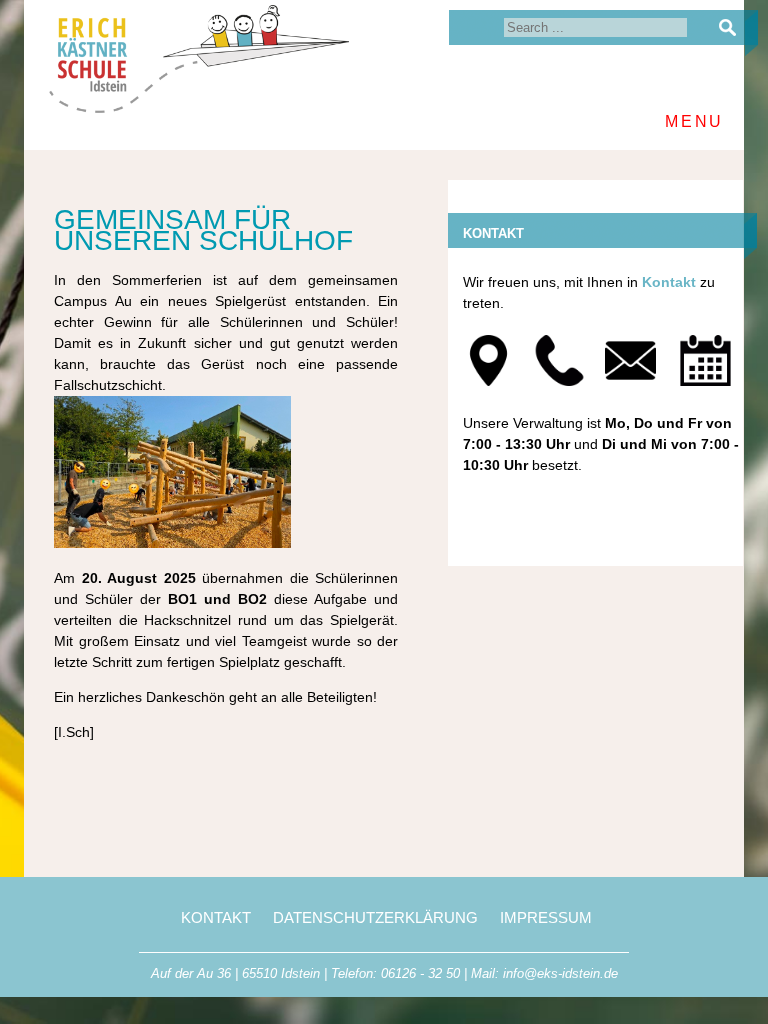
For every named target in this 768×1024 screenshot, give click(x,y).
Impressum (546, 917)
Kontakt (669, 282)
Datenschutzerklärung (375, 917)
